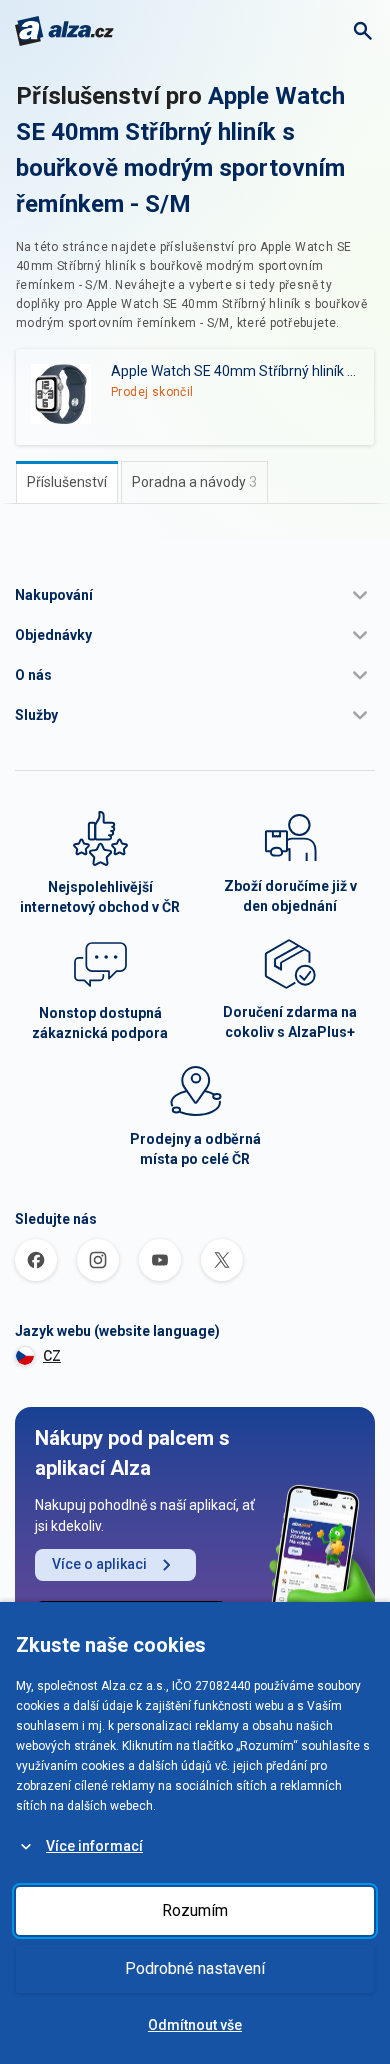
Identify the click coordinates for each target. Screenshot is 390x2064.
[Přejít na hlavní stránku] (64, 31)
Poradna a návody (194, 482)
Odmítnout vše (195, 2025)
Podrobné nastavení (195, 1968)
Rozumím (195, 1910)
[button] (195, 595)
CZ (52, 1356)
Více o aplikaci (99, 1564)
